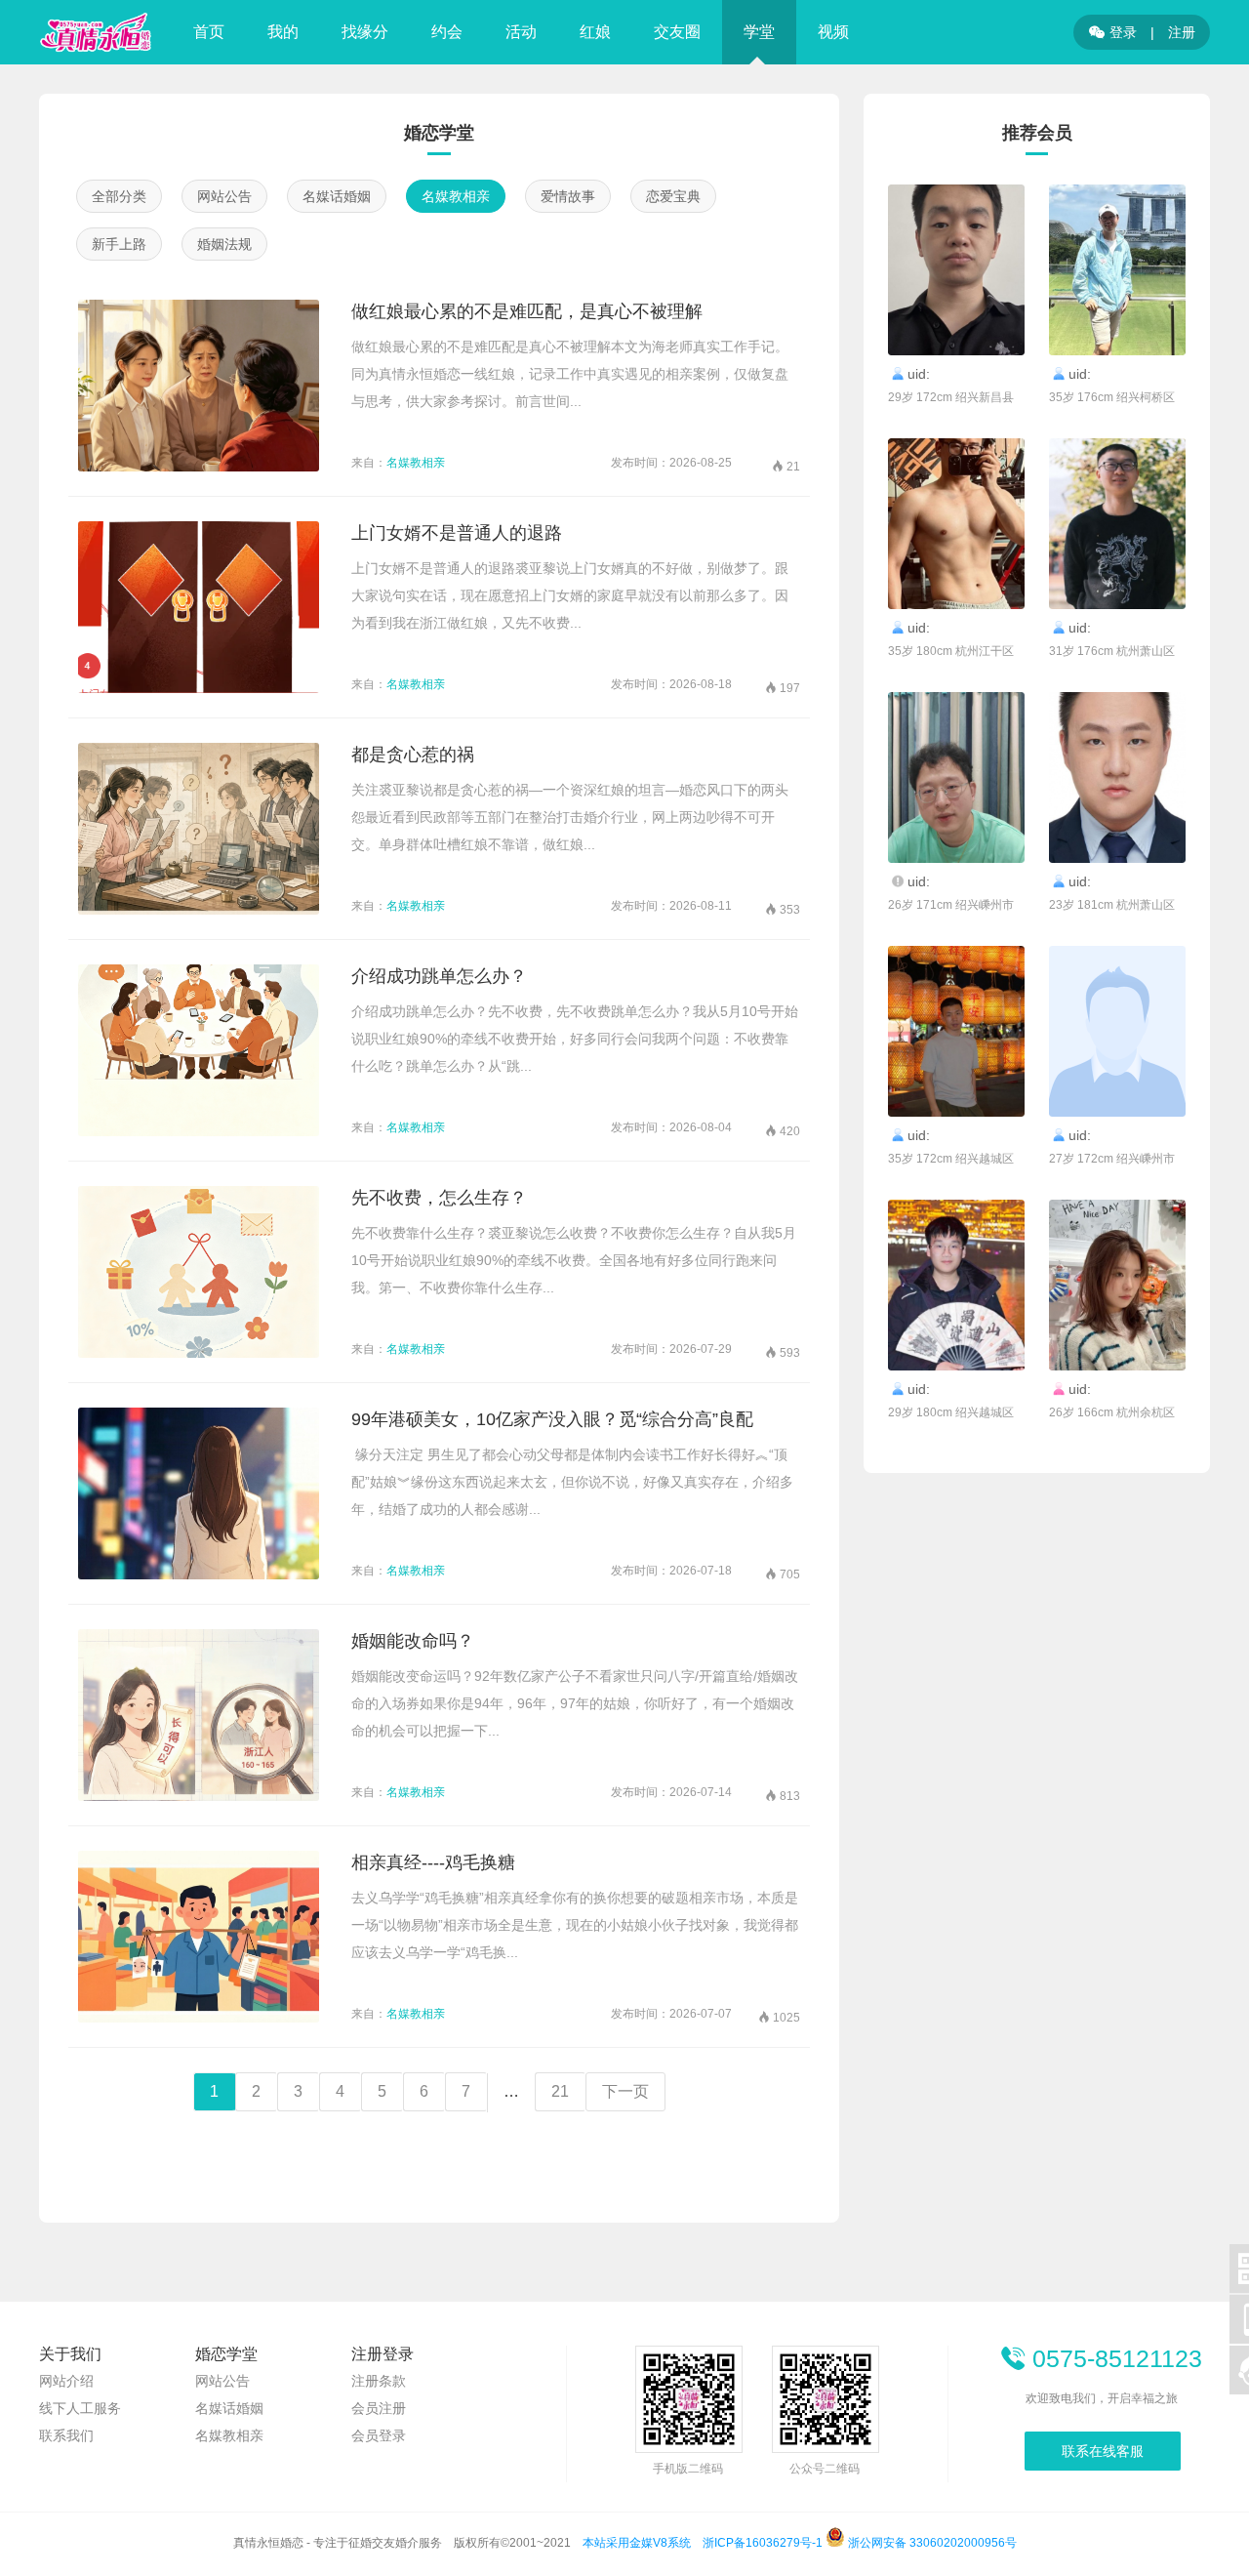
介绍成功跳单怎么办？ (439, 976)
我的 (283, 32)
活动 (521, 32)
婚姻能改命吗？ (413, 1641)
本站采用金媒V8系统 (637, 2543)
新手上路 (119, 244)
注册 (1182, 32)
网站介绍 (66, 2381)
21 (560, 2091)
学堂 (759, 32)
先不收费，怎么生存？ (439, 1198)
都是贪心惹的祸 (413, 755)
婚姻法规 (224, 244)
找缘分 (365, 32)
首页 (209, 32)
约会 (447, 32)
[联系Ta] (956, 270)
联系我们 (66, 2435)
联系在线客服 (1103, 2451)
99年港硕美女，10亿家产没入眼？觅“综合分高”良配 (552, 1419)
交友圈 (677, 32)
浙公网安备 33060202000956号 (931, 2543)
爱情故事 (568, 196)
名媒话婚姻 (337, 196)
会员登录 (379, 2435)
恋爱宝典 (673, 196)
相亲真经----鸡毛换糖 (433, 1862)
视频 (833, 32)
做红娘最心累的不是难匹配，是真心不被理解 (527, 311)
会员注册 (379, 2408)
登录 (1113, 32)
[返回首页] (96, 32)
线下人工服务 (80, 2408)
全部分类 (119, 196)
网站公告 (224, 196)
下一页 (625, 2091)
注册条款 (379, 2381)
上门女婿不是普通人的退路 (457, 533)
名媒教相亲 (456, 196)
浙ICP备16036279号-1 (763, 2543)
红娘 (595, 32)
